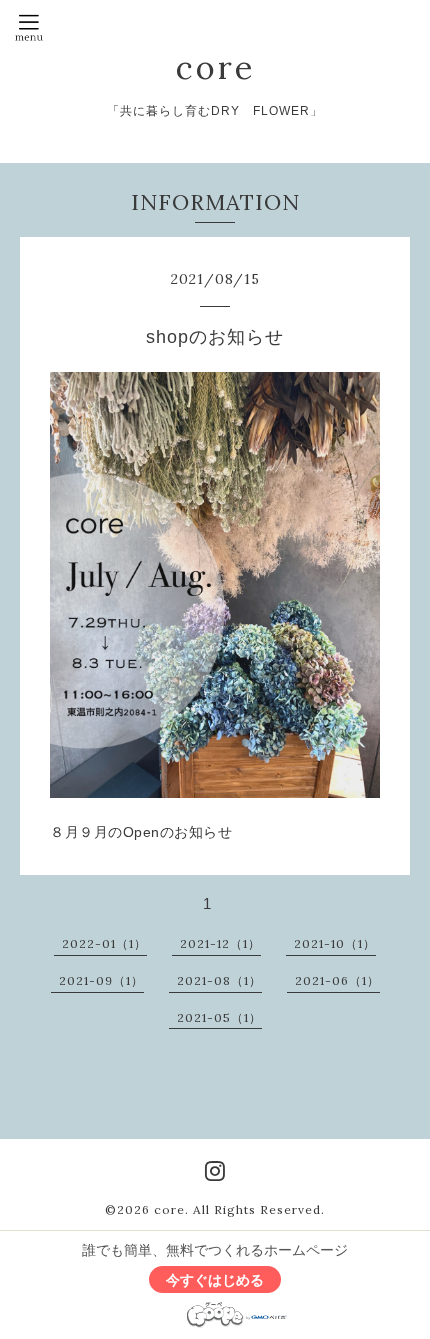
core (215, 67)
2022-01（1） (104, 943)
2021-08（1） (219, 980)
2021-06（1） (337, 980)
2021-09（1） (101, 980)
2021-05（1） (219, 1017)
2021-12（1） (220, 943)
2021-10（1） (335, 943)
